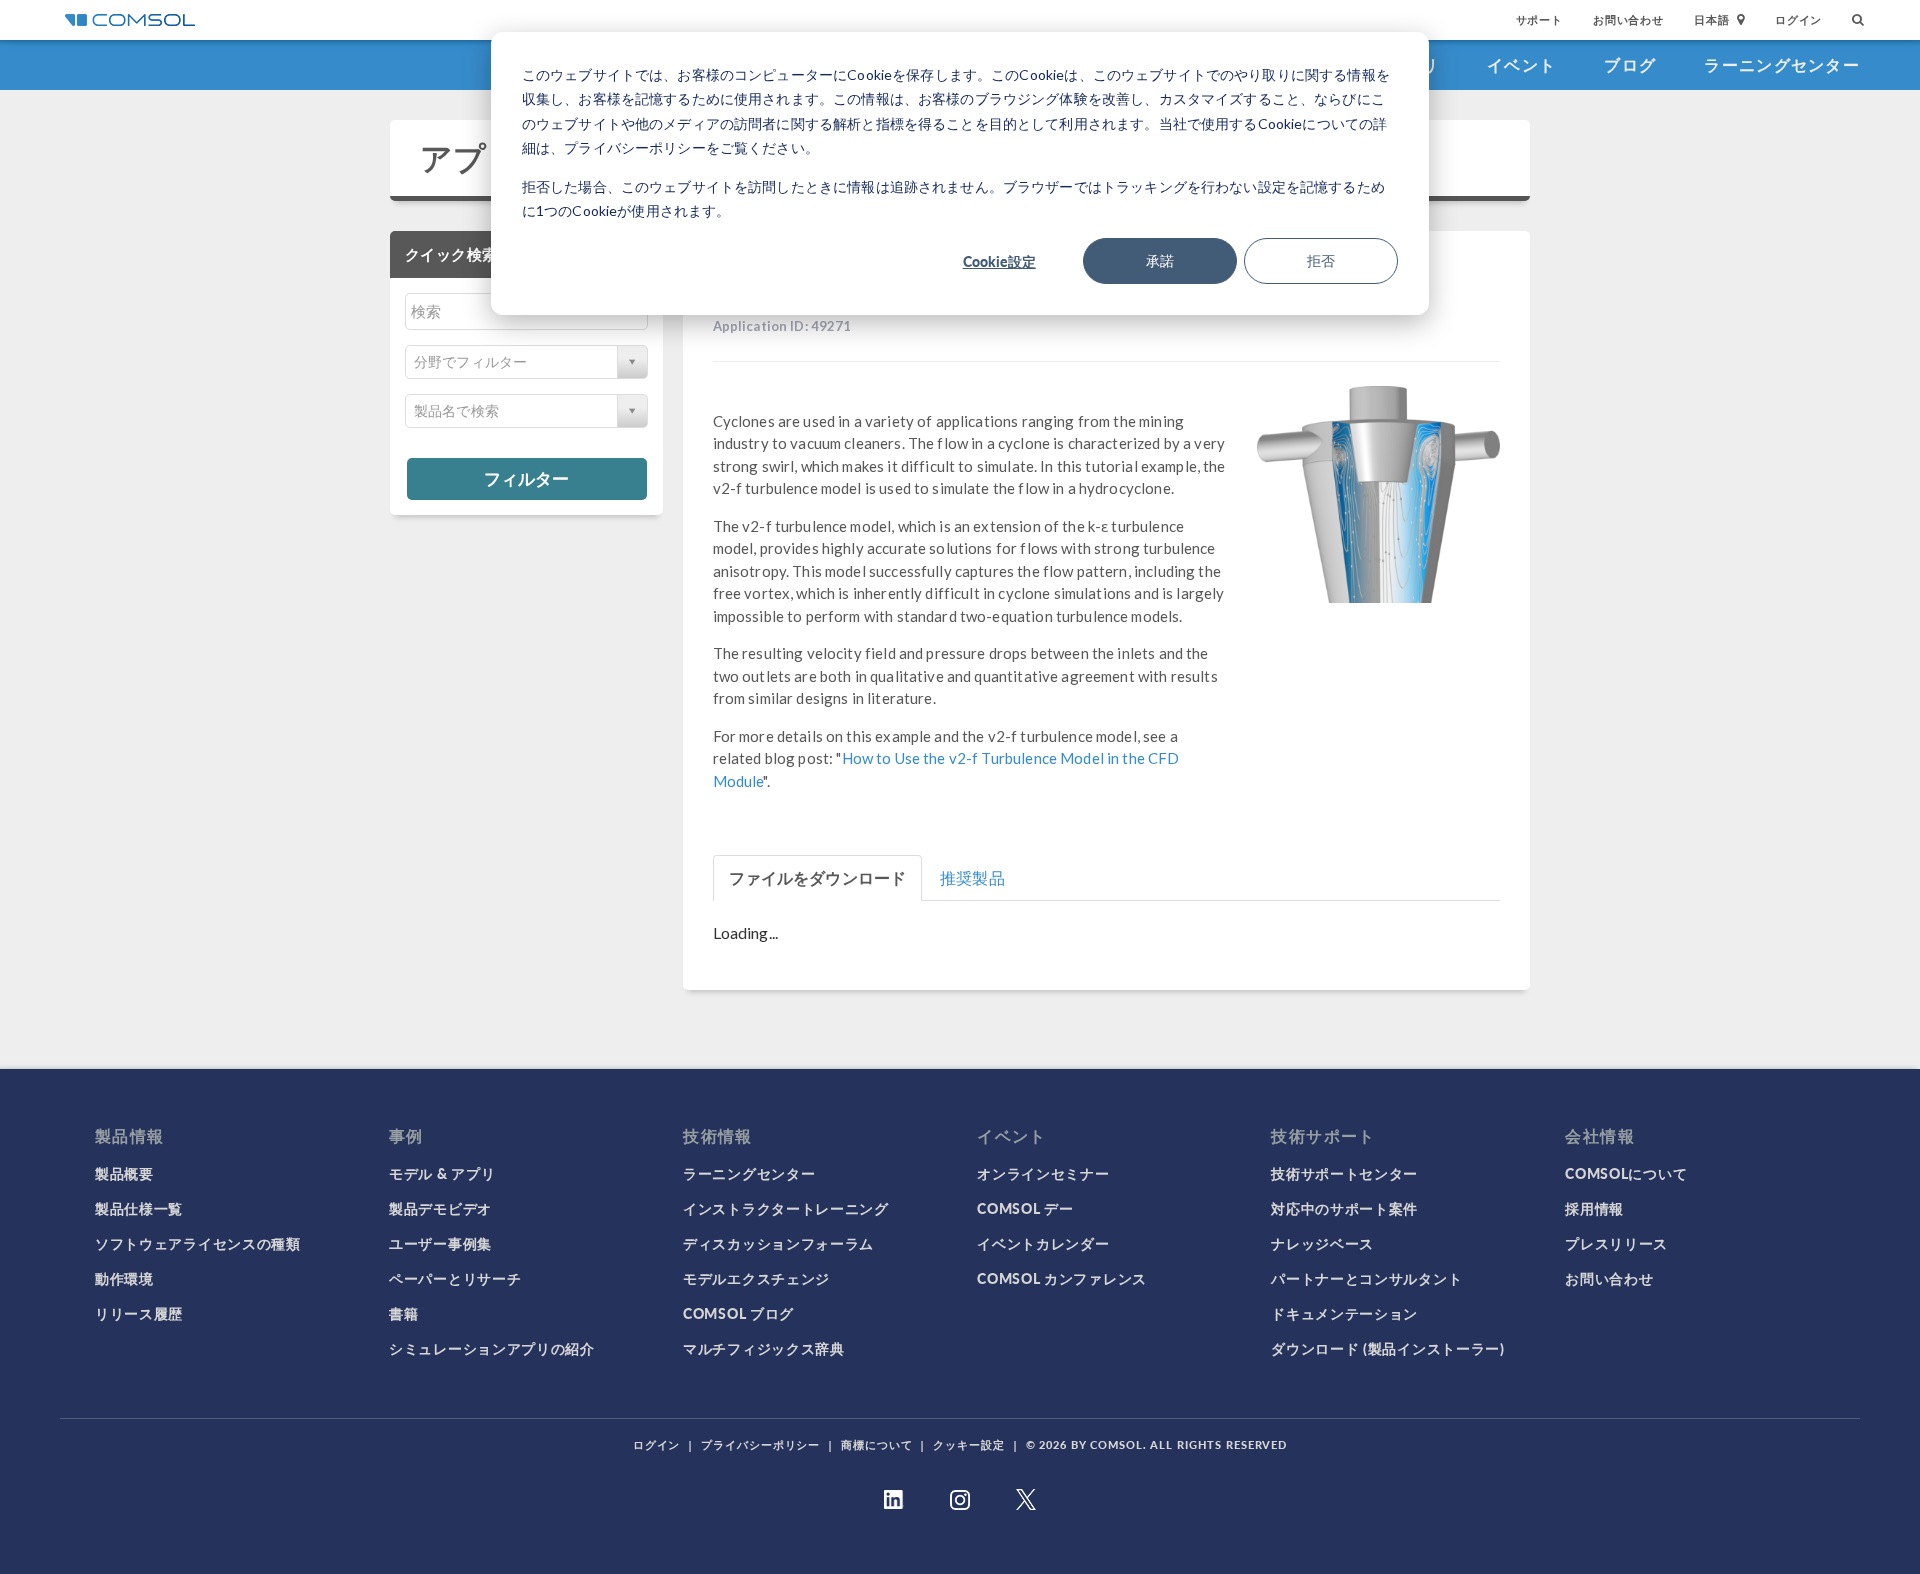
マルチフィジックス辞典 (764, 1348)
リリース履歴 (139, 1313)
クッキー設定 (968, 1444)
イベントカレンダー (1043, 1243)
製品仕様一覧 (139, 1208)
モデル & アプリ (442, 1173)
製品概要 (124, 1173)
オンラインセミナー (1043, 1173)
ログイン (1798, 19)
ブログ (1630, 64)
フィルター (526, 478)
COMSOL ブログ (738, 1313)
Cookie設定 (999, 261)
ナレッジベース (1322, 1243)
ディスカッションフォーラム (778, 1243)
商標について (876, 1444)
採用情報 (1594, 1208)
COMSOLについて (1626, 1173)
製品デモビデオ (440, 1208)
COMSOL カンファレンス (1062, 1278)
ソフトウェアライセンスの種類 (198, 1243)
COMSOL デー (1025, 1208)
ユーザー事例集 (440, 1243)
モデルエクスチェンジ (756, 1278)
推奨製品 (972, 877)
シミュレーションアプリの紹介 (492, 1348)
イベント (1521, 64)
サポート (1539, 19)
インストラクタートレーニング (786, 1208)
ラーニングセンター (1782, 64)
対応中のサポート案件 (1344, 1208)
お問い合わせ (1628, 19)
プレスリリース (1616, 1243)
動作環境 (124, 1278)
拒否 (1321, 260)
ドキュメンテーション (1344, 1313)
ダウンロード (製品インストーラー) (1388, 1348)
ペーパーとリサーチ (455, 1278)
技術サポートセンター (1344, 1173)
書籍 (403, 1313)
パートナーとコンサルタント (1366, 1278)
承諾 (1160, 260)
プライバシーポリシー (760, 1444)
